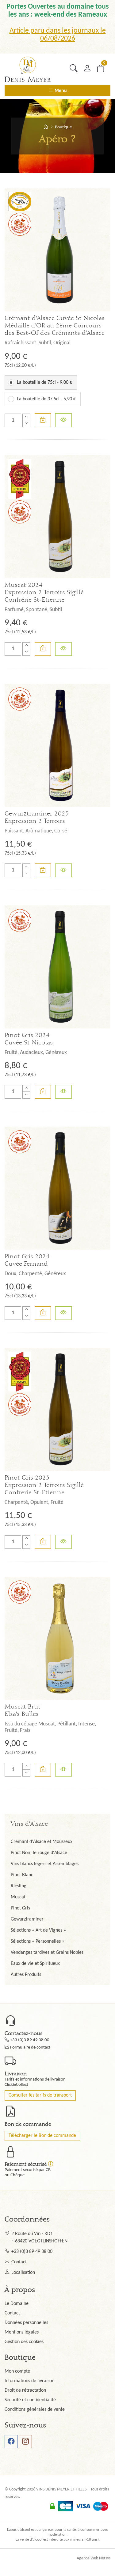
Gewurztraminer (27, 1919)
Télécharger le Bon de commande (42, 2136)
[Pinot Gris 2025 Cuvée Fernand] (57, 1188)
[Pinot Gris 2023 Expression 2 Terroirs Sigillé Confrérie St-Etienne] (57, 1409)
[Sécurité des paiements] (51, 2164)
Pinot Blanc (22, 1875)
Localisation (23, 2273)
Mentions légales (22, 2332)
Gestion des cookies (24, 2342)
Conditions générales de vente (35, 2410)
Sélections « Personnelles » (38, 1941)
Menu (60, 91)
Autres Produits (26, 1975)
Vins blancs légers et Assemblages (45, 1864)
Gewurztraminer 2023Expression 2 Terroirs (37, 817)
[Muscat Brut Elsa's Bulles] (57, 1638)
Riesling (19, 1886)
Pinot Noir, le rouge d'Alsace (39, 1853)
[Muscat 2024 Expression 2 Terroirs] (57, 517)
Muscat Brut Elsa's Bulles (23, 1710)
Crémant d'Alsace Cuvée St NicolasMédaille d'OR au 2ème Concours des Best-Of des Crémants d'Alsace (55, 326)
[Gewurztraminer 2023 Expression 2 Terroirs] (57, 745)
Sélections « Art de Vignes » (38, 1930)
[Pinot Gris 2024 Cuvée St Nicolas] (57, 967)
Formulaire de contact (30, 2047)
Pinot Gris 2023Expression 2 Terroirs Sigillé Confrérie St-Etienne (44, 1485)
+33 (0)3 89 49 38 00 (30, 2040)
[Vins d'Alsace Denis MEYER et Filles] (46, 127)
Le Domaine (17, 2304)
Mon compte (17, 2371)
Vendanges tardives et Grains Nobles (47, 1953)
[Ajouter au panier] (43, 420)
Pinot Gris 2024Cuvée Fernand (27, 1260)
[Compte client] (87, 68)
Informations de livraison (29, 2381)
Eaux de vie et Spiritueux (35, 1964)
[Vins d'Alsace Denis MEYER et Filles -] (28, 69)
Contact (19, 2262)
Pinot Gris (20, 1908)
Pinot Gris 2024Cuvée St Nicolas (29, 1039)
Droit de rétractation (25, 2390)
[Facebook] (11, 2442)
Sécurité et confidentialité (30, 2400)
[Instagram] (25, 2442)
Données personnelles (26, 2323)
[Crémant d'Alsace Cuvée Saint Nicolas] (57, 250)
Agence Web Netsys (94, 2558)
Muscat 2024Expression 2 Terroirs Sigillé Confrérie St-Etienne (44, 592)
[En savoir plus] (63, 420)
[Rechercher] (73, 68)
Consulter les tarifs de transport (40, 2095)
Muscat (18, 1897)
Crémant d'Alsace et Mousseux (42, 1842)
